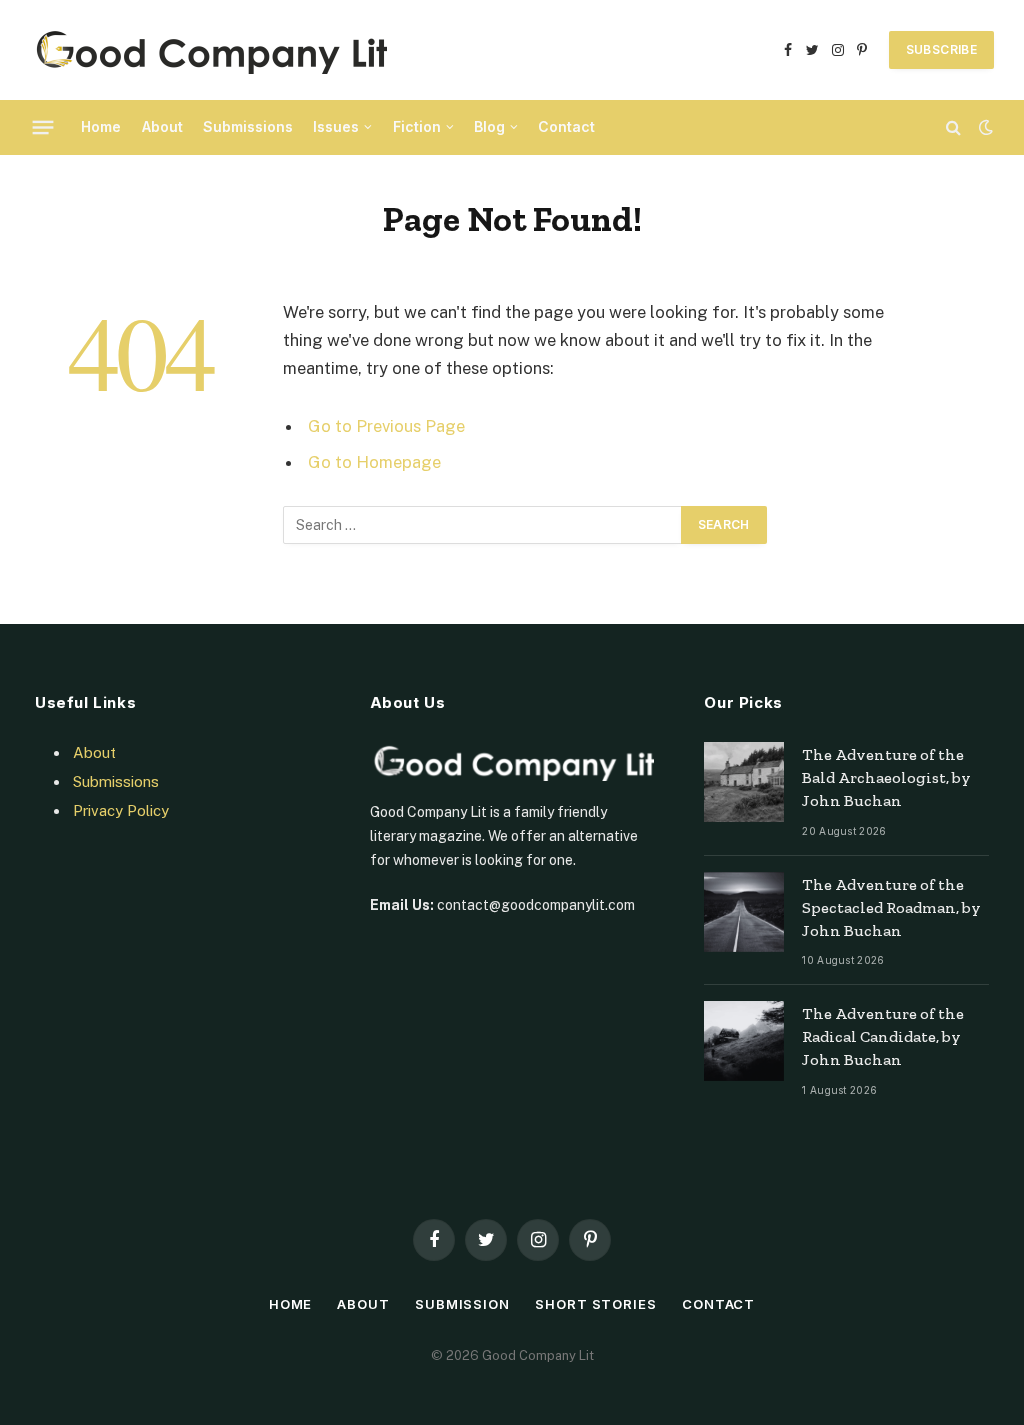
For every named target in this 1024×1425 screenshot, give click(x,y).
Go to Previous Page (386, 426)
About (162, 126)
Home (101, 126)
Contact (566, 126)
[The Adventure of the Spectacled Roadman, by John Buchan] (744, 912)
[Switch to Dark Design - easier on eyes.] (984, 127)
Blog (489, 126)
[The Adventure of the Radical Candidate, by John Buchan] (744, 1041)
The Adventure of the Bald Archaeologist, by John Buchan (886, 777)
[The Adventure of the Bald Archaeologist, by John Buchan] (744, 782)
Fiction (417, 126)
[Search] (953, 127)
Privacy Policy (121, 810)
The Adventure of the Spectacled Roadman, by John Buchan (891, 907)
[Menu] (43, 127)
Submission (462, 1304)
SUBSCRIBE (941, 49)
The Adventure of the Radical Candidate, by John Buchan (883, 1036)
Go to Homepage (374, 462)
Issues (336, 126)
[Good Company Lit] (208, 50)
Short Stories (596, 1304)
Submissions (248, 126)
